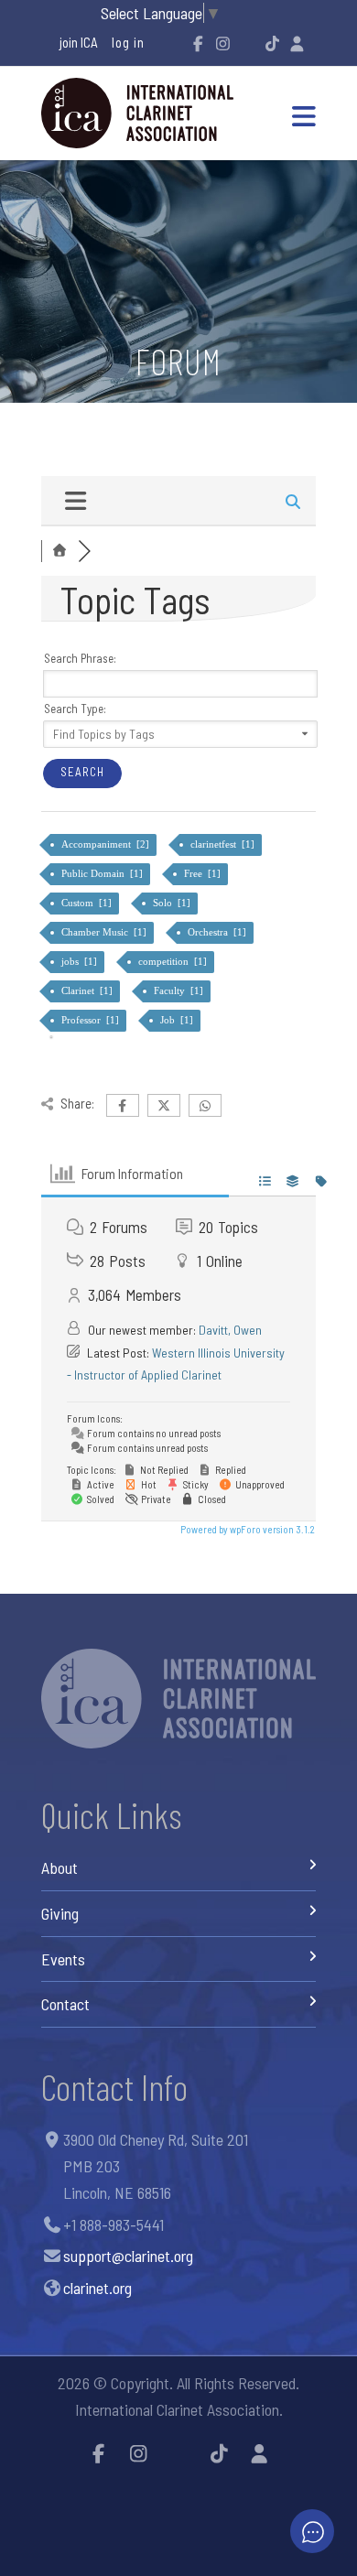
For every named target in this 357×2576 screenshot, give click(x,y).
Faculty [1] (180, 990)
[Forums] (59, 551)
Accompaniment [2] (107, 844)
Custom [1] (88, 903)
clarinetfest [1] (224, 844)
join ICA (79, 42)
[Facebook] (198, 43)
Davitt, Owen (230, 1330)
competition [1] (174, 961)
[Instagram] (222, 43)
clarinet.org (97, 2288)
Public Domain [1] (103, 873)
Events (63, 1959)
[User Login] (297, 43)
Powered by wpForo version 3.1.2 (247, 1529)
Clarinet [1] (88, 990)
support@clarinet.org (128, 2256)
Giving (60, 1913)
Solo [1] (173, 903)
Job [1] (178, 1020)
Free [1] (204, 873)
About (59, 1867)
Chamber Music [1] (105, 932)
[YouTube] (247, 43)
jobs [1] (81, 961)
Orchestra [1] (218, 932)
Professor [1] (92, 1020)
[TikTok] (272, 43)
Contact (65, 2004)
